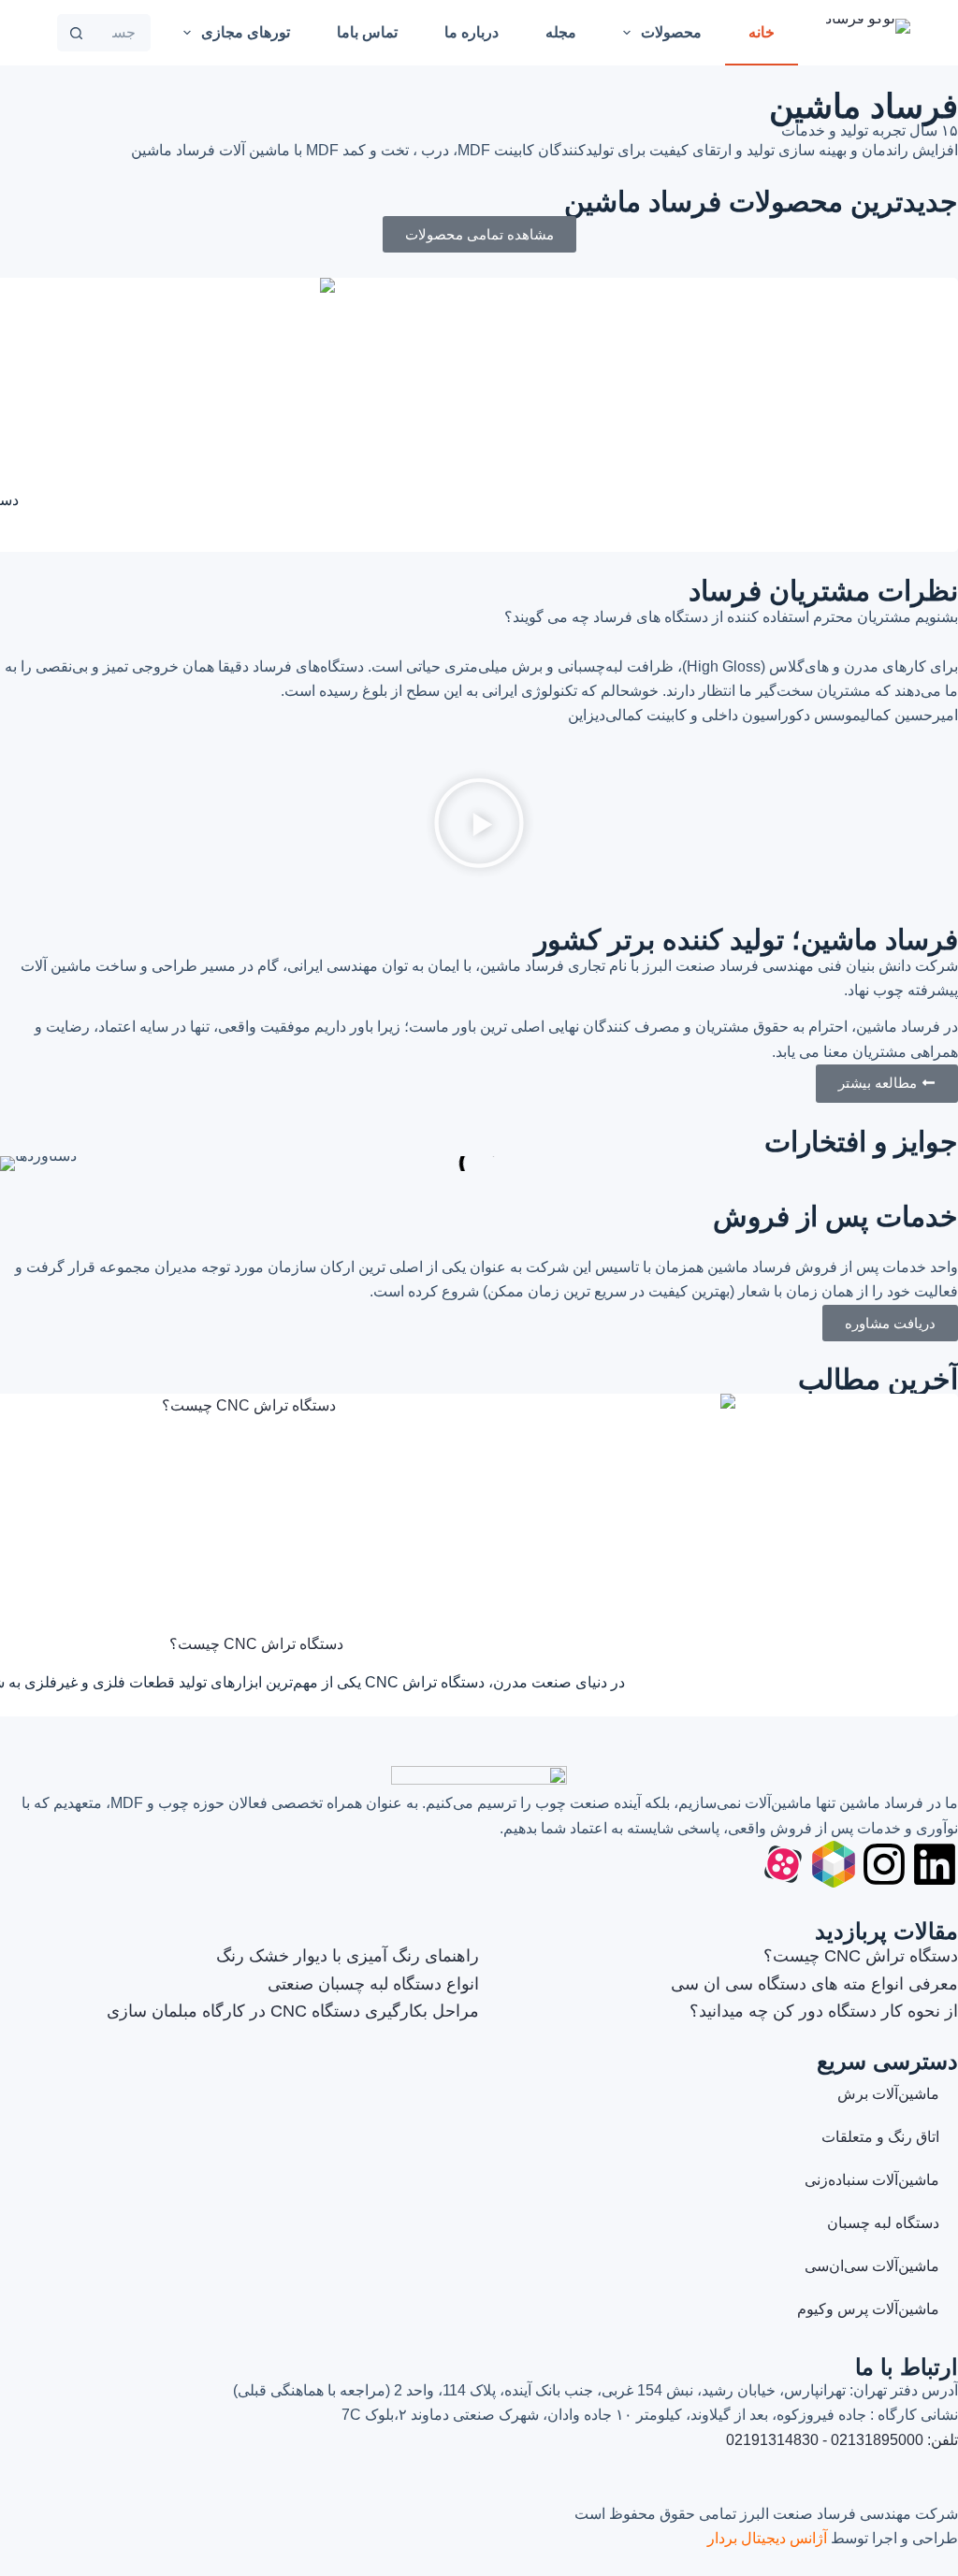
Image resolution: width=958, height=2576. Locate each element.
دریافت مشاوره (890, 1323)
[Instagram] (884, 1864)
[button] (479, 827)
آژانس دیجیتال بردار (767, 2538)
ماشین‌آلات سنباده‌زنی (872, 2180)
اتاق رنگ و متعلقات (880, 2137)
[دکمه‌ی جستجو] (76, 33)
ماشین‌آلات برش (888, 2094)
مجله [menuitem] (561, 32)
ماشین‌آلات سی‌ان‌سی (872, 2266)
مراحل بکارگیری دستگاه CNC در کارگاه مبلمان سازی (293, 2011)
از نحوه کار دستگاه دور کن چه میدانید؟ (824, 2011)
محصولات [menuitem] (671, 32)
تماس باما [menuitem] (367, 32)
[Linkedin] (935, 1864)
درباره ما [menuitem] (472, 32)
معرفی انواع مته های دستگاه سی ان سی (814, 1984)
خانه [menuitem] (762, 32)
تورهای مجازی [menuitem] (246, 32)
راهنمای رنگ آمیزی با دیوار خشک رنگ (348, 1956)
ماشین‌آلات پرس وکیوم (868, 2309)
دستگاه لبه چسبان (883, 2223)
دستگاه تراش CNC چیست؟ (256, 1644)
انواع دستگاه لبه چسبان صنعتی (373, 1984)
